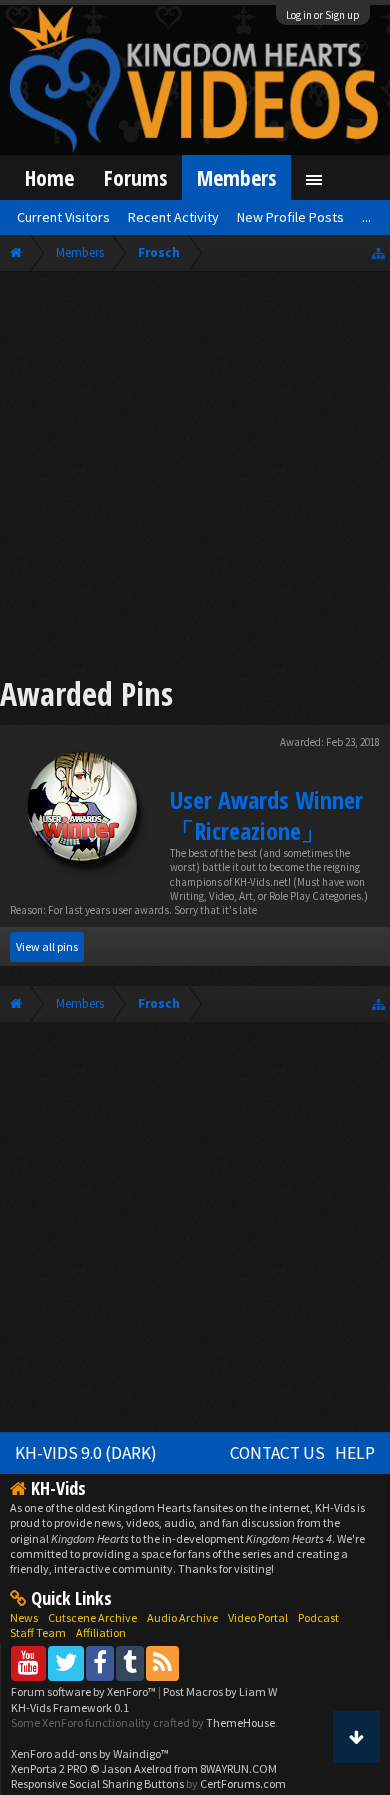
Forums (135, 177)
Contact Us (277, 1453)
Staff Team (38, 1632)
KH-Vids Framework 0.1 (70, 1707)
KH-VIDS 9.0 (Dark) (86, 1453)
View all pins (47, 946)
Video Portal (258, 1617)
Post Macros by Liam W (220, 1691)
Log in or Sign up (323, 15)
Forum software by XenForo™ (84, 1691)
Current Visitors (63, 217)
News (24, 1617)
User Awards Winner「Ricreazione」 (266, 815)
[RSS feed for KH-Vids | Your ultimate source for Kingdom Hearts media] (162, 1662)
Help (355, 1453)
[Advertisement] (195, 477)
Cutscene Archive (92, 1617)
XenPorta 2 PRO (49, 1768)
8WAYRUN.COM (238, 1768)
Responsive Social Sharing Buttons (97, 1783)
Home (49, 177)
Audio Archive (182, 1617)
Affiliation (101, 1632)
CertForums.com (243, 1783)
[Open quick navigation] (378, 252)
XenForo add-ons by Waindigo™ (90, 1753)
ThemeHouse (240, 1722)
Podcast (318, 1617)
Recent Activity (173, 217)
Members (236, 177)
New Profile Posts (290, 217)
